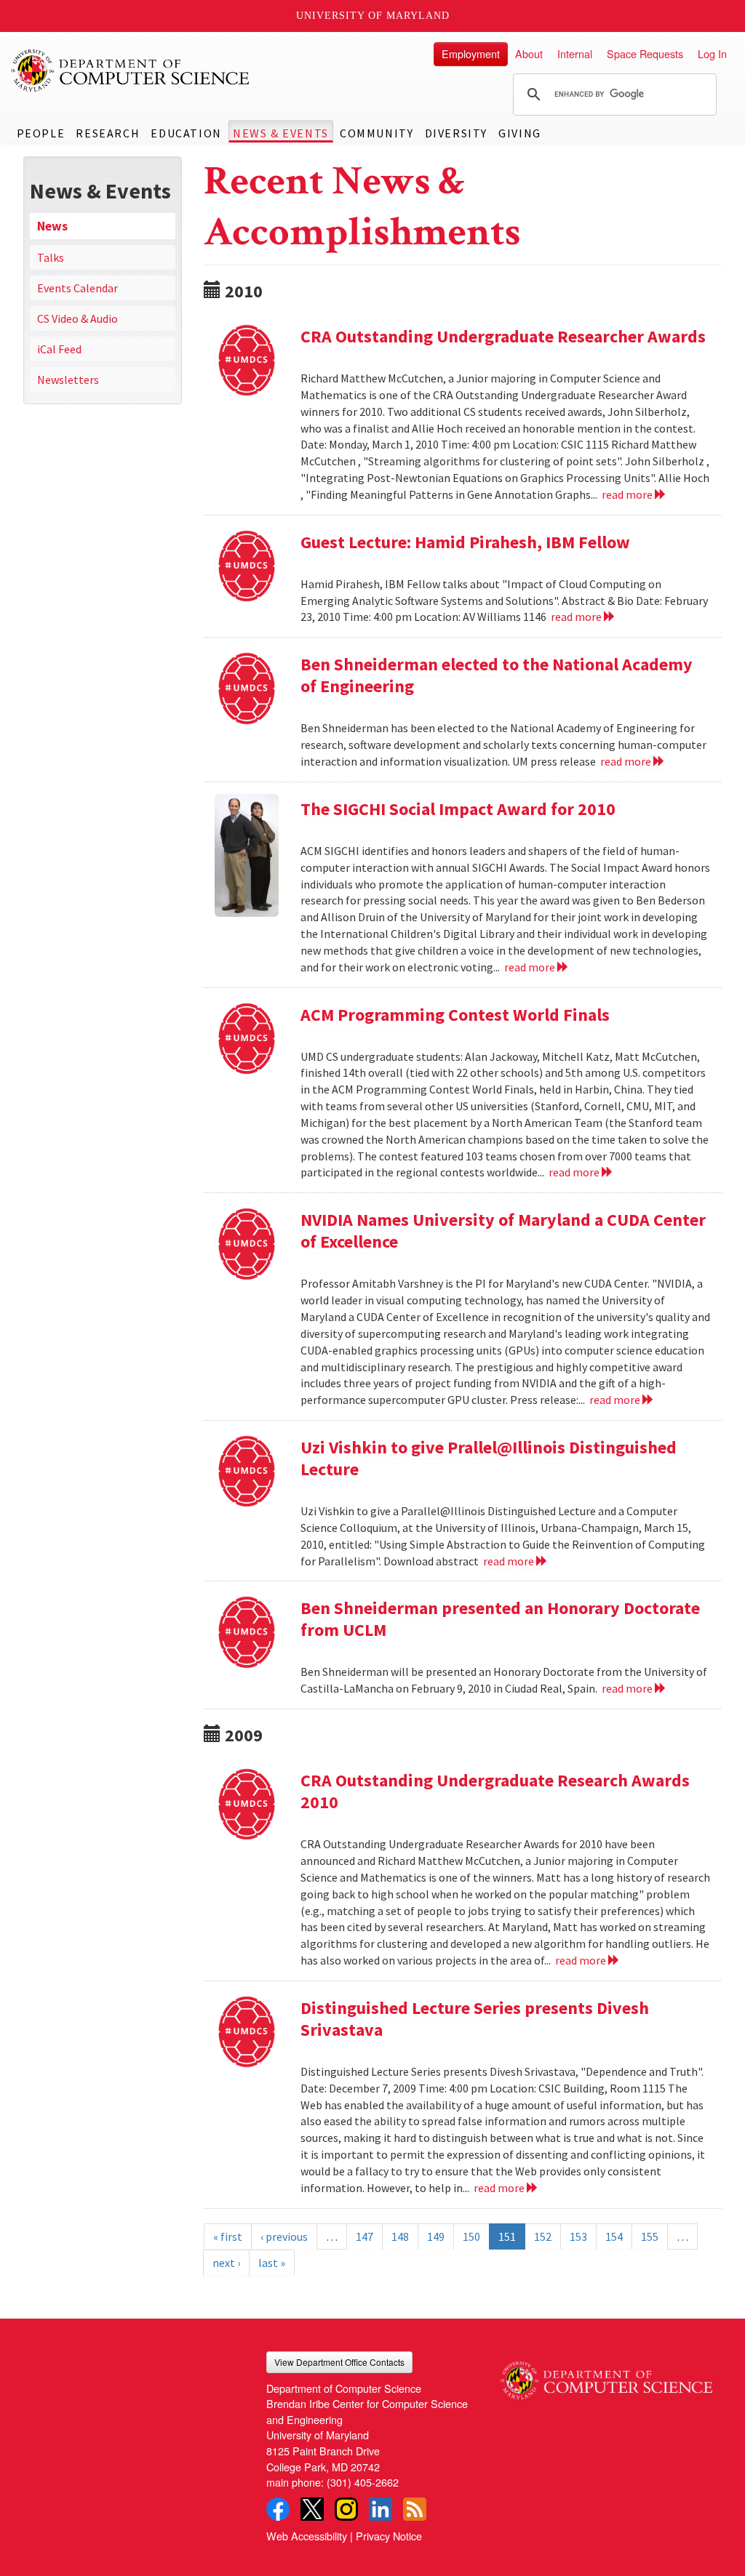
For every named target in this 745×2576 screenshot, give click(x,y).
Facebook (278, 2509)
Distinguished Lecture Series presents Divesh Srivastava (475, 2019)
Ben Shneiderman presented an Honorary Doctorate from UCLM (500, 1619)
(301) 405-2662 (363, 2482)
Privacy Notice (389, 2536)
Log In (712, 53)
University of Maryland (373, 16)
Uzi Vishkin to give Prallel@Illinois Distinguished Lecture (489, 1458)
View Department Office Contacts (339, 2362)
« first (228, 2236)
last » (272, 2263)
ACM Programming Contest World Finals (455, 1015)
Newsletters (68, 380)
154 (614, 2236)
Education (186, 133)
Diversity (456, 133)
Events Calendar (77, 288)
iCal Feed (59, 349)
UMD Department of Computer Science (131, 71)
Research (108, 133)
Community (377, 133)
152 (543, 2236)
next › (226, 2263)
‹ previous (284, 2236)
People (41, 133)
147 (364, 2236)
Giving (520, 133)
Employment (471, 53)
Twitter (312, 2509)
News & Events (281, 133)
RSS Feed (415, 2509)
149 (436, 2236)
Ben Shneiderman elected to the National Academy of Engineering (497, 675)
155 (650, 2236)
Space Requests (645, 53)
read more (628, 494)
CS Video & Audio (77, 318)
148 (400, 2236)
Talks (51, 257)
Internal (575, 53)
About (529, 53)
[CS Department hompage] (606, 2375)
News (52, 226)
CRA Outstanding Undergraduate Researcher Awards (503, 336)
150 (471, 2236)
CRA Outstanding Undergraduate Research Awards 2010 (495, 1791)
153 (578, 2236)
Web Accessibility (307, 2536)
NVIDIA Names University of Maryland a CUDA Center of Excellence (503, 1231)
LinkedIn (381, 2509)
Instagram (346, 2509)
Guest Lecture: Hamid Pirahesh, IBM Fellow (465, 542)
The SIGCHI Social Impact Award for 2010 (458, 809)
